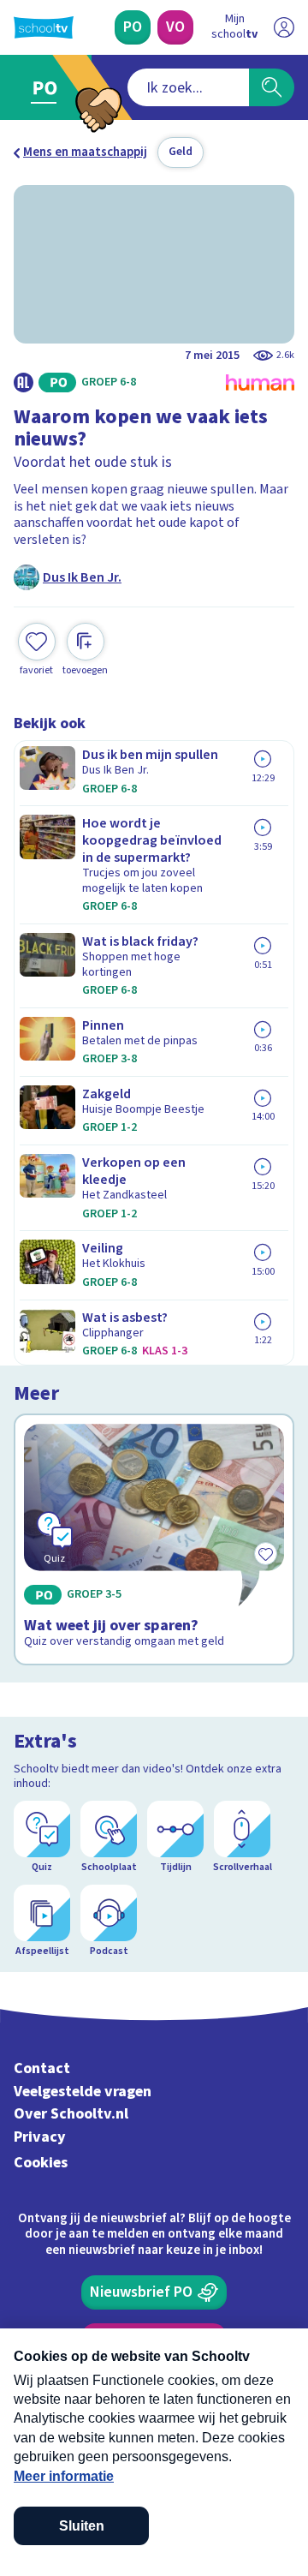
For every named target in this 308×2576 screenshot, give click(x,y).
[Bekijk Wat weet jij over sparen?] (154, 1539)
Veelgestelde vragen (83, 2092)
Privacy (40, 2137)
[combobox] (188, 87)
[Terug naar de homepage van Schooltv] (44, 27)
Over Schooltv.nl (71, 2114)
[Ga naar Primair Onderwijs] (48, 87)
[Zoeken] (272, 87)
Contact (42, 2068)
